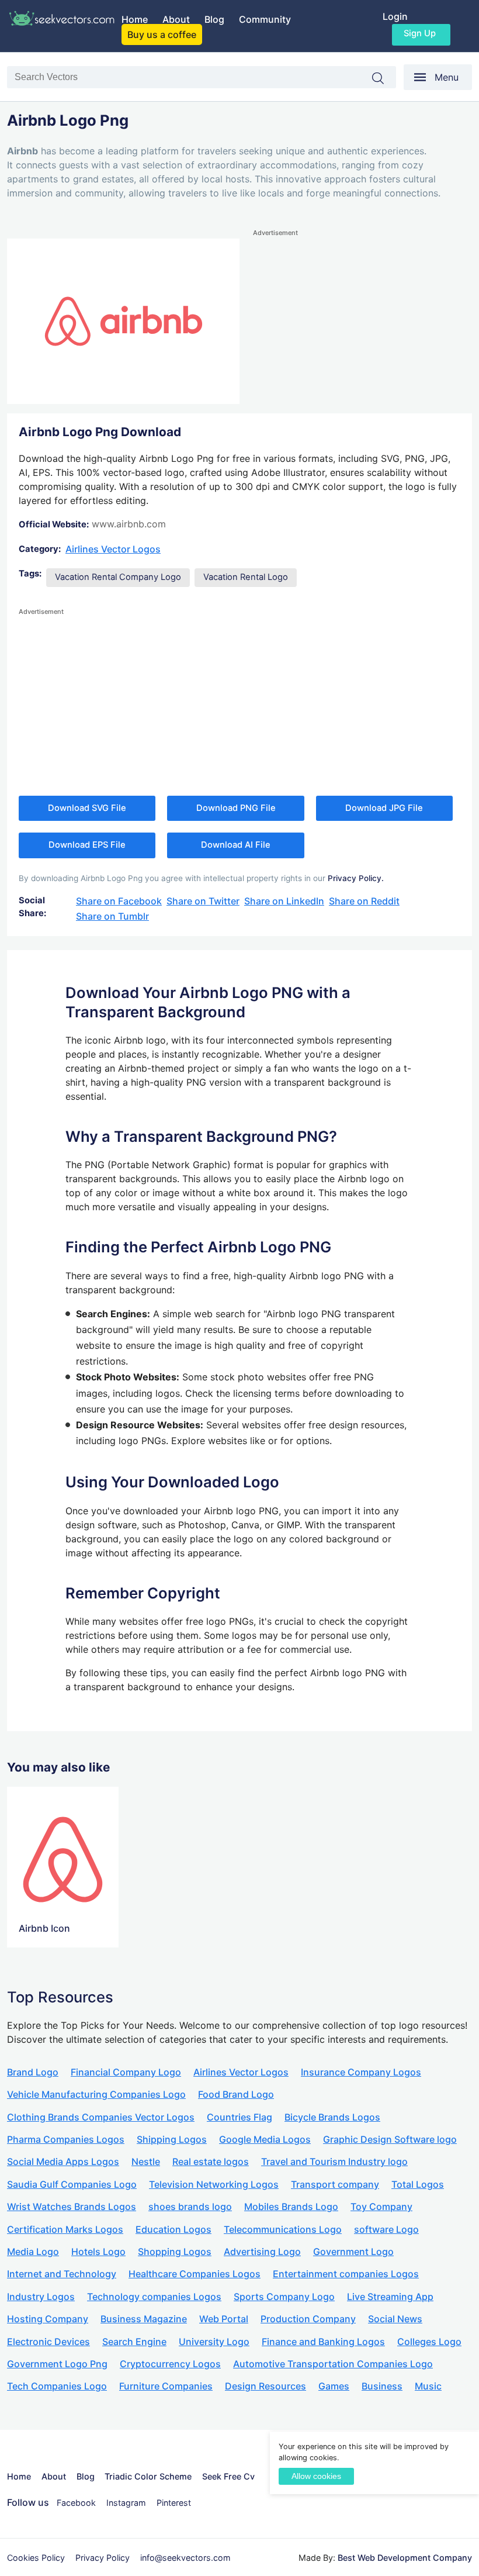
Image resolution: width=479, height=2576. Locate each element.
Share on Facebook (119, 901)
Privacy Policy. (356, 878)
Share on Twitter (203, 901)
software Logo (386, 2229)
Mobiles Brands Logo (291, 2206)
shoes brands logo (190, 2206)
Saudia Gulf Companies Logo (72, 2184)
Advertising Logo (262, 2252)
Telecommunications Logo (283, 2229)
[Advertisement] (362, 321)
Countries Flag (239, 2117)
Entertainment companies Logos (346, 2274)
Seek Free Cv (228, 2476)
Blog (214, 19)
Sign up (420, 33)
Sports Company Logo (284, 2297)
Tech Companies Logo (57, 2386)
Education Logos (173, 2229)
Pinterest (174, 2503)
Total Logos (418, 2184)
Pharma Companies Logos (66, 2139)
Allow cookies (316, 2476)
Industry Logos (41, 2297)
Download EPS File (87, 845)
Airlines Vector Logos (113, 549)
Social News (395, 2319)
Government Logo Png (57, 2364)
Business (382, 2386)
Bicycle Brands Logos (332, 2117)
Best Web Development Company (405, 2558)
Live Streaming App (390, 2297)
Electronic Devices (48, 2342)
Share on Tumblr (112, 916)
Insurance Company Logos (361, 2072)
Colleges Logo (429, 2342)
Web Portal (224, 2319)
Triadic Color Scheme (148, 2476)
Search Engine (134, 2342)
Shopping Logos (175, 2252)
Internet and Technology (62, 2274)
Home (135, 19)
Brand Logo (33, 2072)
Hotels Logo (98, 2252)
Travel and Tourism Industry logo (334, 2161)
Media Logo (33, 2252)
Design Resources (265, 2386)
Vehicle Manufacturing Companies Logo (96, 2094)
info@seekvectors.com (185, 2558)
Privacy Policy (103, 2558)
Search (384, 78)
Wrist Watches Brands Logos (72, 2206)
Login (395, 16)
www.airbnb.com (129, 524)
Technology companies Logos (154, 2297)
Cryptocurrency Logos (170, 2364)
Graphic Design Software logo (390, 2139)
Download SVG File (87, 808)
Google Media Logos (265, 2139)
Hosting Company (48, 2319)
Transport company (335, 2184)
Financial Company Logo (126, 2072)
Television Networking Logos (214, 2184)
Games (334, 2386)
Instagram (126, 2503)
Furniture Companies (166, 2386)
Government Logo (353, 2252)
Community (265, 19)
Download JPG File (384, 808)
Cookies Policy (36, 2558)
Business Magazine (144, 2319)
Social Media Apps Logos (63, 2161)
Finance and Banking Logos (323, 2342)
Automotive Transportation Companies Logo (333, 2364)
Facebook (76, 2503)
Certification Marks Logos (65, 2229)
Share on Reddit (364, 901)
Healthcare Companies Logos (195, 2274)
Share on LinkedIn (284, 901)
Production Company (308, 2319)
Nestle (146, 2161)
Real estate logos (211, 2161)
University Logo (214, 2342)
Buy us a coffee (162, 34)
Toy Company (381, 2206)
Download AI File (236, 845)
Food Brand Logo (236, 2094)
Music (428, 2386)
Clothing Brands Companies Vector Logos (101, 2117)
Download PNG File (236, 808)
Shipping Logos (172, 2139)
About (176, 19)
